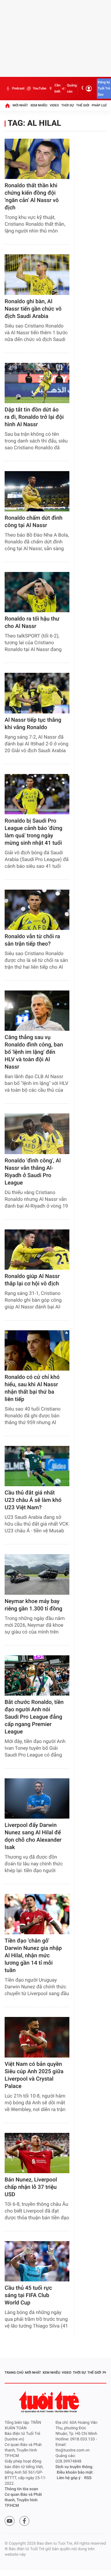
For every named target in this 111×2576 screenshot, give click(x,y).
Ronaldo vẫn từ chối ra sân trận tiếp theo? (32, 940)
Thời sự (68, 105)
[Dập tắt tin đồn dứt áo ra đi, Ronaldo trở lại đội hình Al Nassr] (37, 383)
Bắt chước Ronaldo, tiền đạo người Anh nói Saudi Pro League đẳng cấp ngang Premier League (34, 1717)
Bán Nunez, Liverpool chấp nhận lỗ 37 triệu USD (31, 2187)
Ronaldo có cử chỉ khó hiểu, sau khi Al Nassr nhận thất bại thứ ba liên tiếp (32, 1388)
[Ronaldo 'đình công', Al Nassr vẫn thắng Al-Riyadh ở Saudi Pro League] (37, 1134)
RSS (88, 2478)
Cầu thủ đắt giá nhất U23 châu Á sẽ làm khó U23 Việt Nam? (33, 1500)
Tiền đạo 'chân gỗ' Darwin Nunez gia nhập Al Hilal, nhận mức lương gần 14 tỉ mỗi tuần (33, 1956)
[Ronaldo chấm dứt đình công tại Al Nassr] (37, 491)
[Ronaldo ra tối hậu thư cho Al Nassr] (37, 592)
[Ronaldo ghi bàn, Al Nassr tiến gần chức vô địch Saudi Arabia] (37, 274)
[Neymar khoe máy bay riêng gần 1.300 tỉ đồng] (37, 1574)
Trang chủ (14, 2373)
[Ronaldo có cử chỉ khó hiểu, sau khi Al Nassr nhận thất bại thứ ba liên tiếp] (37, 1350)
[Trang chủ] (7, 105)
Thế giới (83, 105)
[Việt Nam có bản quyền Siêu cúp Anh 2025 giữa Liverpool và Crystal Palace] (37, 2037)
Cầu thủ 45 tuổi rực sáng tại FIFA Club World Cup (28, 2295)
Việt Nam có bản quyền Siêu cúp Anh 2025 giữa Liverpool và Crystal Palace (34, 2075)
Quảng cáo (72, 88)
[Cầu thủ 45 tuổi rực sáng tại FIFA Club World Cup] (37, 2261)
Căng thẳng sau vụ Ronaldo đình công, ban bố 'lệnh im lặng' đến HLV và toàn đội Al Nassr (34, 1052)
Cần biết (58, 88)
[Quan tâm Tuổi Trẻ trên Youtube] (10, 2521)
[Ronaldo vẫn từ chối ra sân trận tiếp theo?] (37, 910)
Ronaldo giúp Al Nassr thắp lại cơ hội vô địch (32, 1280)
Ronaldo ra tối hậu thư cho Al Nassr (32, 623)
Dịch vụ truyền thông (74, 2467)
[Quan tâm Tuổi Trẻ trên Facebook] (24, 2521)
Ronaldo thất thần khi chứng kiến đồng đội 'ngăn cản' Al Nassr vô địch (32, 197)
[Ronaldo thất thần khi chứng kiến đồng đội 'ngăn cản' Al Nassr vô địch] (37, 159)
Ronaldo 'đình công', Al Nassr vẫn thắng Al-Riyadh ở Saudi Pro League (33, 1172)
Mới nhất (20, 105)
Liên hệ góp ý (69, 2478)
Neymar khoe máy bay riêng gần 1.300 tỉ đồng (33, 1605)
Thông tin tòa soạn (21, 2489)
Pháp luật (101, 105)
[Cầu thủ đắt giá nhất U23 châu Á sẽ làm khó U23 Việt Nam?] (37, 1466)
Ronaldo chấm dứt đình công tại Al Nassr (34, 522)
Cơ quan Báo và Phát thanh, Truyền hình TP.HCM (23, 2500)
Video (54, 105)
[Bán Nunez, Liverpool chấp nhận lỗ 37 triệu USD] (37, 2153)
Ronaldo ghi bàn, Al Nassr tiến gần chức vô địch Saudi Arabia (33, 309)
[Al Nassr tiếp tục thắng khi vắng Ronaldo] (37, 693)
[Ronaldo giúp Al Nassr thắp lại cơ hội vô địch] (37, 1250)
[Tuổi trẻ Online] (50, 2402)
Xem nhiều (39, 105)
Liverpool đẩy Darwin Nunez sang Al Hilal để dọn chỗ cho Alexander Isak (33, 1836)
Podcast (18, 88)
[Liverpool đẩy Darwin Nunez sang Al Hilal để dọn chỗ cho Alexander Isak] (37, 1798)
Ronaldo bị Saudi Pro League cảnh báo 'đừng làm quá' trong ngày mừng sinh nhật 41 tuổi (33, 832)
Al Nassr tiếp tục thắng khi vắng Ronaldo (33, 724)
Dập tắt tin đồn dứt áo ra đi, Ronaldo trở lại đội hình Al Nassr (34, 417)
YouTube (39, 88)
